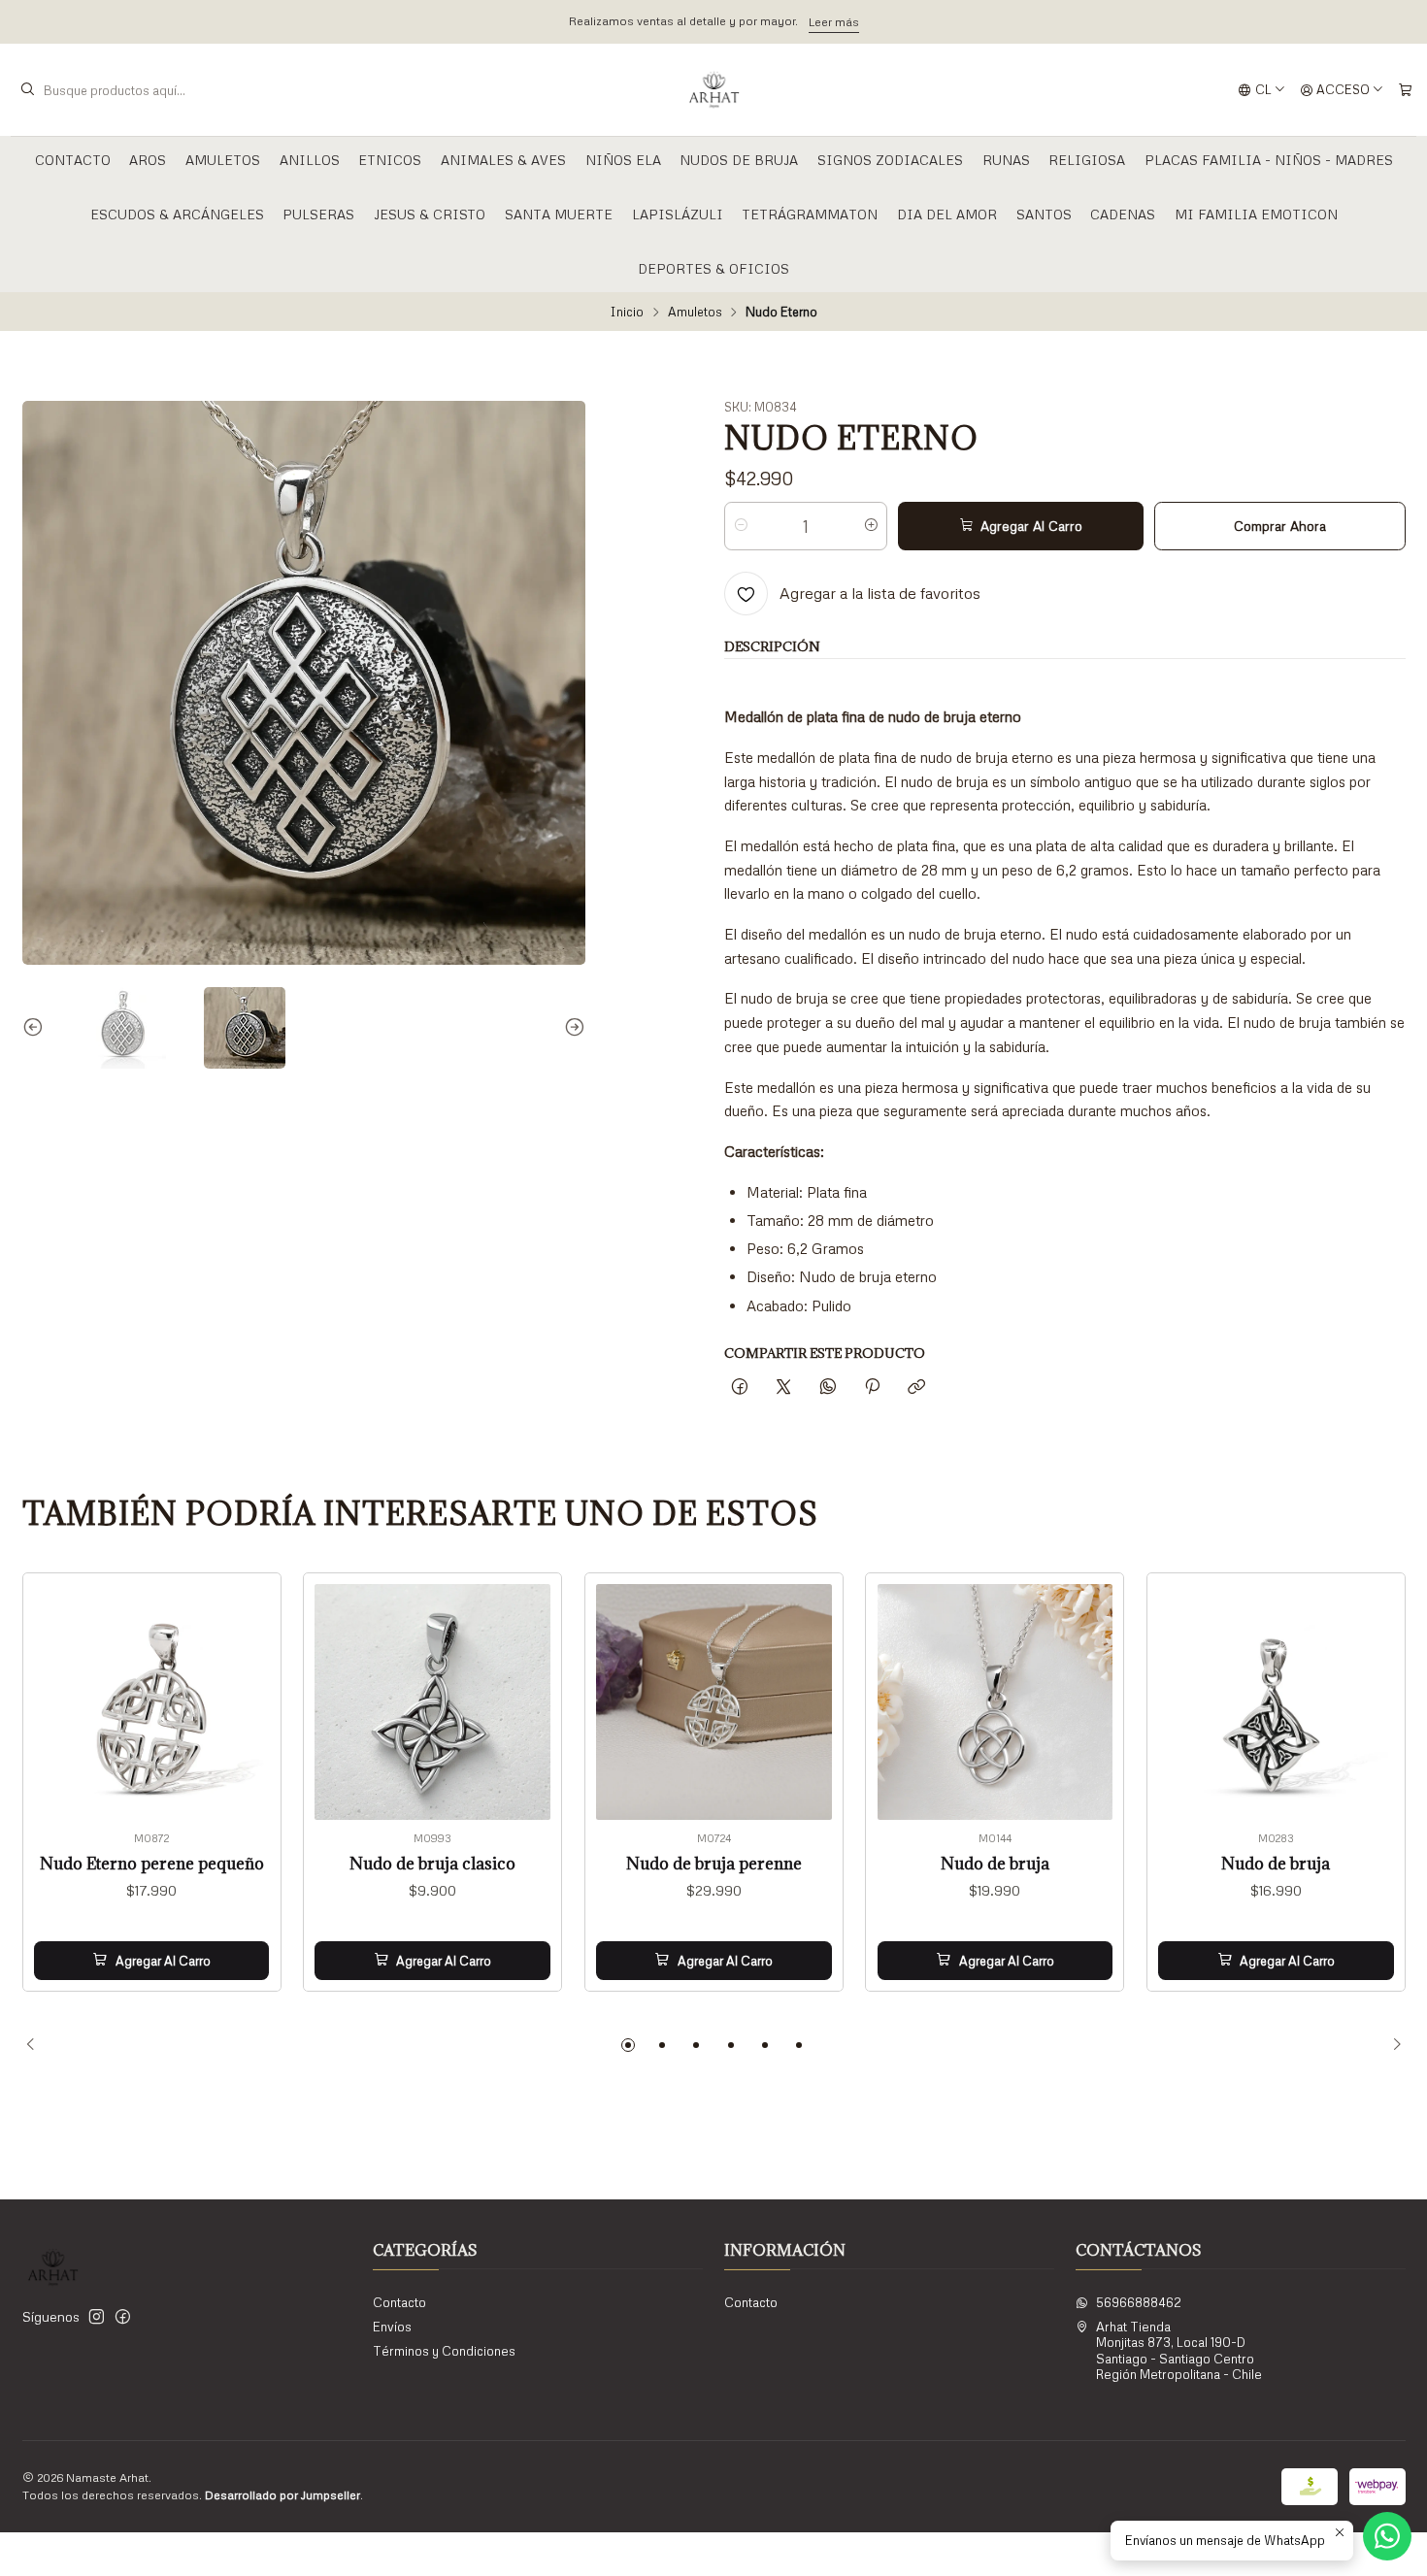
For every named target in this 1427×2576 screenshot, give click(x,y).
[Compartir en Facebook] (739, 1387)
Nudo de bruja (995, 1864)
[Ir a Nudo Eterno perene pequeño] (152, 1702)
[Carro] (1405, 90)
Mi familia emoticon (1256, 214)
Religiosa (1087, 160)
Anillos (310, 160)
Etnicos (390, 160)
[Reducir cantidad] (740, 526)
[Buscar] (27, 90)
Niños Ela (623, 160)
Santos (1044, 214)
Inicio (627, 312)
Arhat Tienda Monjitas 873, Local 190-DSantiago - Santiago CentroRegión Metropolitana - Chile (1179, 2350)
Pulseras (318, 214)
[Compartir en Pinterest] (872, 1387)
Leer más (834, 22)
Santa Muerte (559, 214)
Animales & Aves (503, 160)
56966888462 (1139, 2302)
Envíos (392, 2327)
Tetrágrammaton (810, 214)
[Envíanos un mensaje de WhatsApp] (1387, 2536)
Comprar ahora (1280, 526)
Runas (1006, 160)
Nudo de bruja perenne (714, 1864)
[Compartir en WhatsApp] (828, 1387)
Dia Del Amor (947, 214)
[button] (628, 2045)
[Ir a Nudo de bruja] (996, 1702)
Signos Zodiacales (890, 160)
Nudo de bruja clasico (432, 1864)
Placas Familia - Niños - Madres (1269, 160)
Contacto (73, 160)
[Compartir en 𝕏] (784, 1387)
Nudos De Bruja (739, 160)
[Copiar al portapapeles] (917, 1387)
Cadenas (1123, 214)
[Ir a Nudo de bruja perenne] (714, 1702)
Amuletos (223, 160)
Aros (148, 160)
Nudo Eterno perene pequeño (152, 1864)
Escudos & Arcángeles (177, 214)
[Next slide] (571, 1028)
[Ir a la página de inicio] (714, 90)
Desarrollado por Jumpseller (282, 2495)
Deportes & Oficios (713, 268)
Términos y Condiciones (444, 2351)
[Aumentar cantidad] (871, 526)
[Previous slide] (37, 1028)
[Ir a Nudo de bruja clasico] (432, 1702)
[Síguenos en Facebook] (123, 2317)
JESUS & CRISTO (430, 214)
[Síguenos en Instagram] (97, 2317)
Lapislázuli (678, 214)
